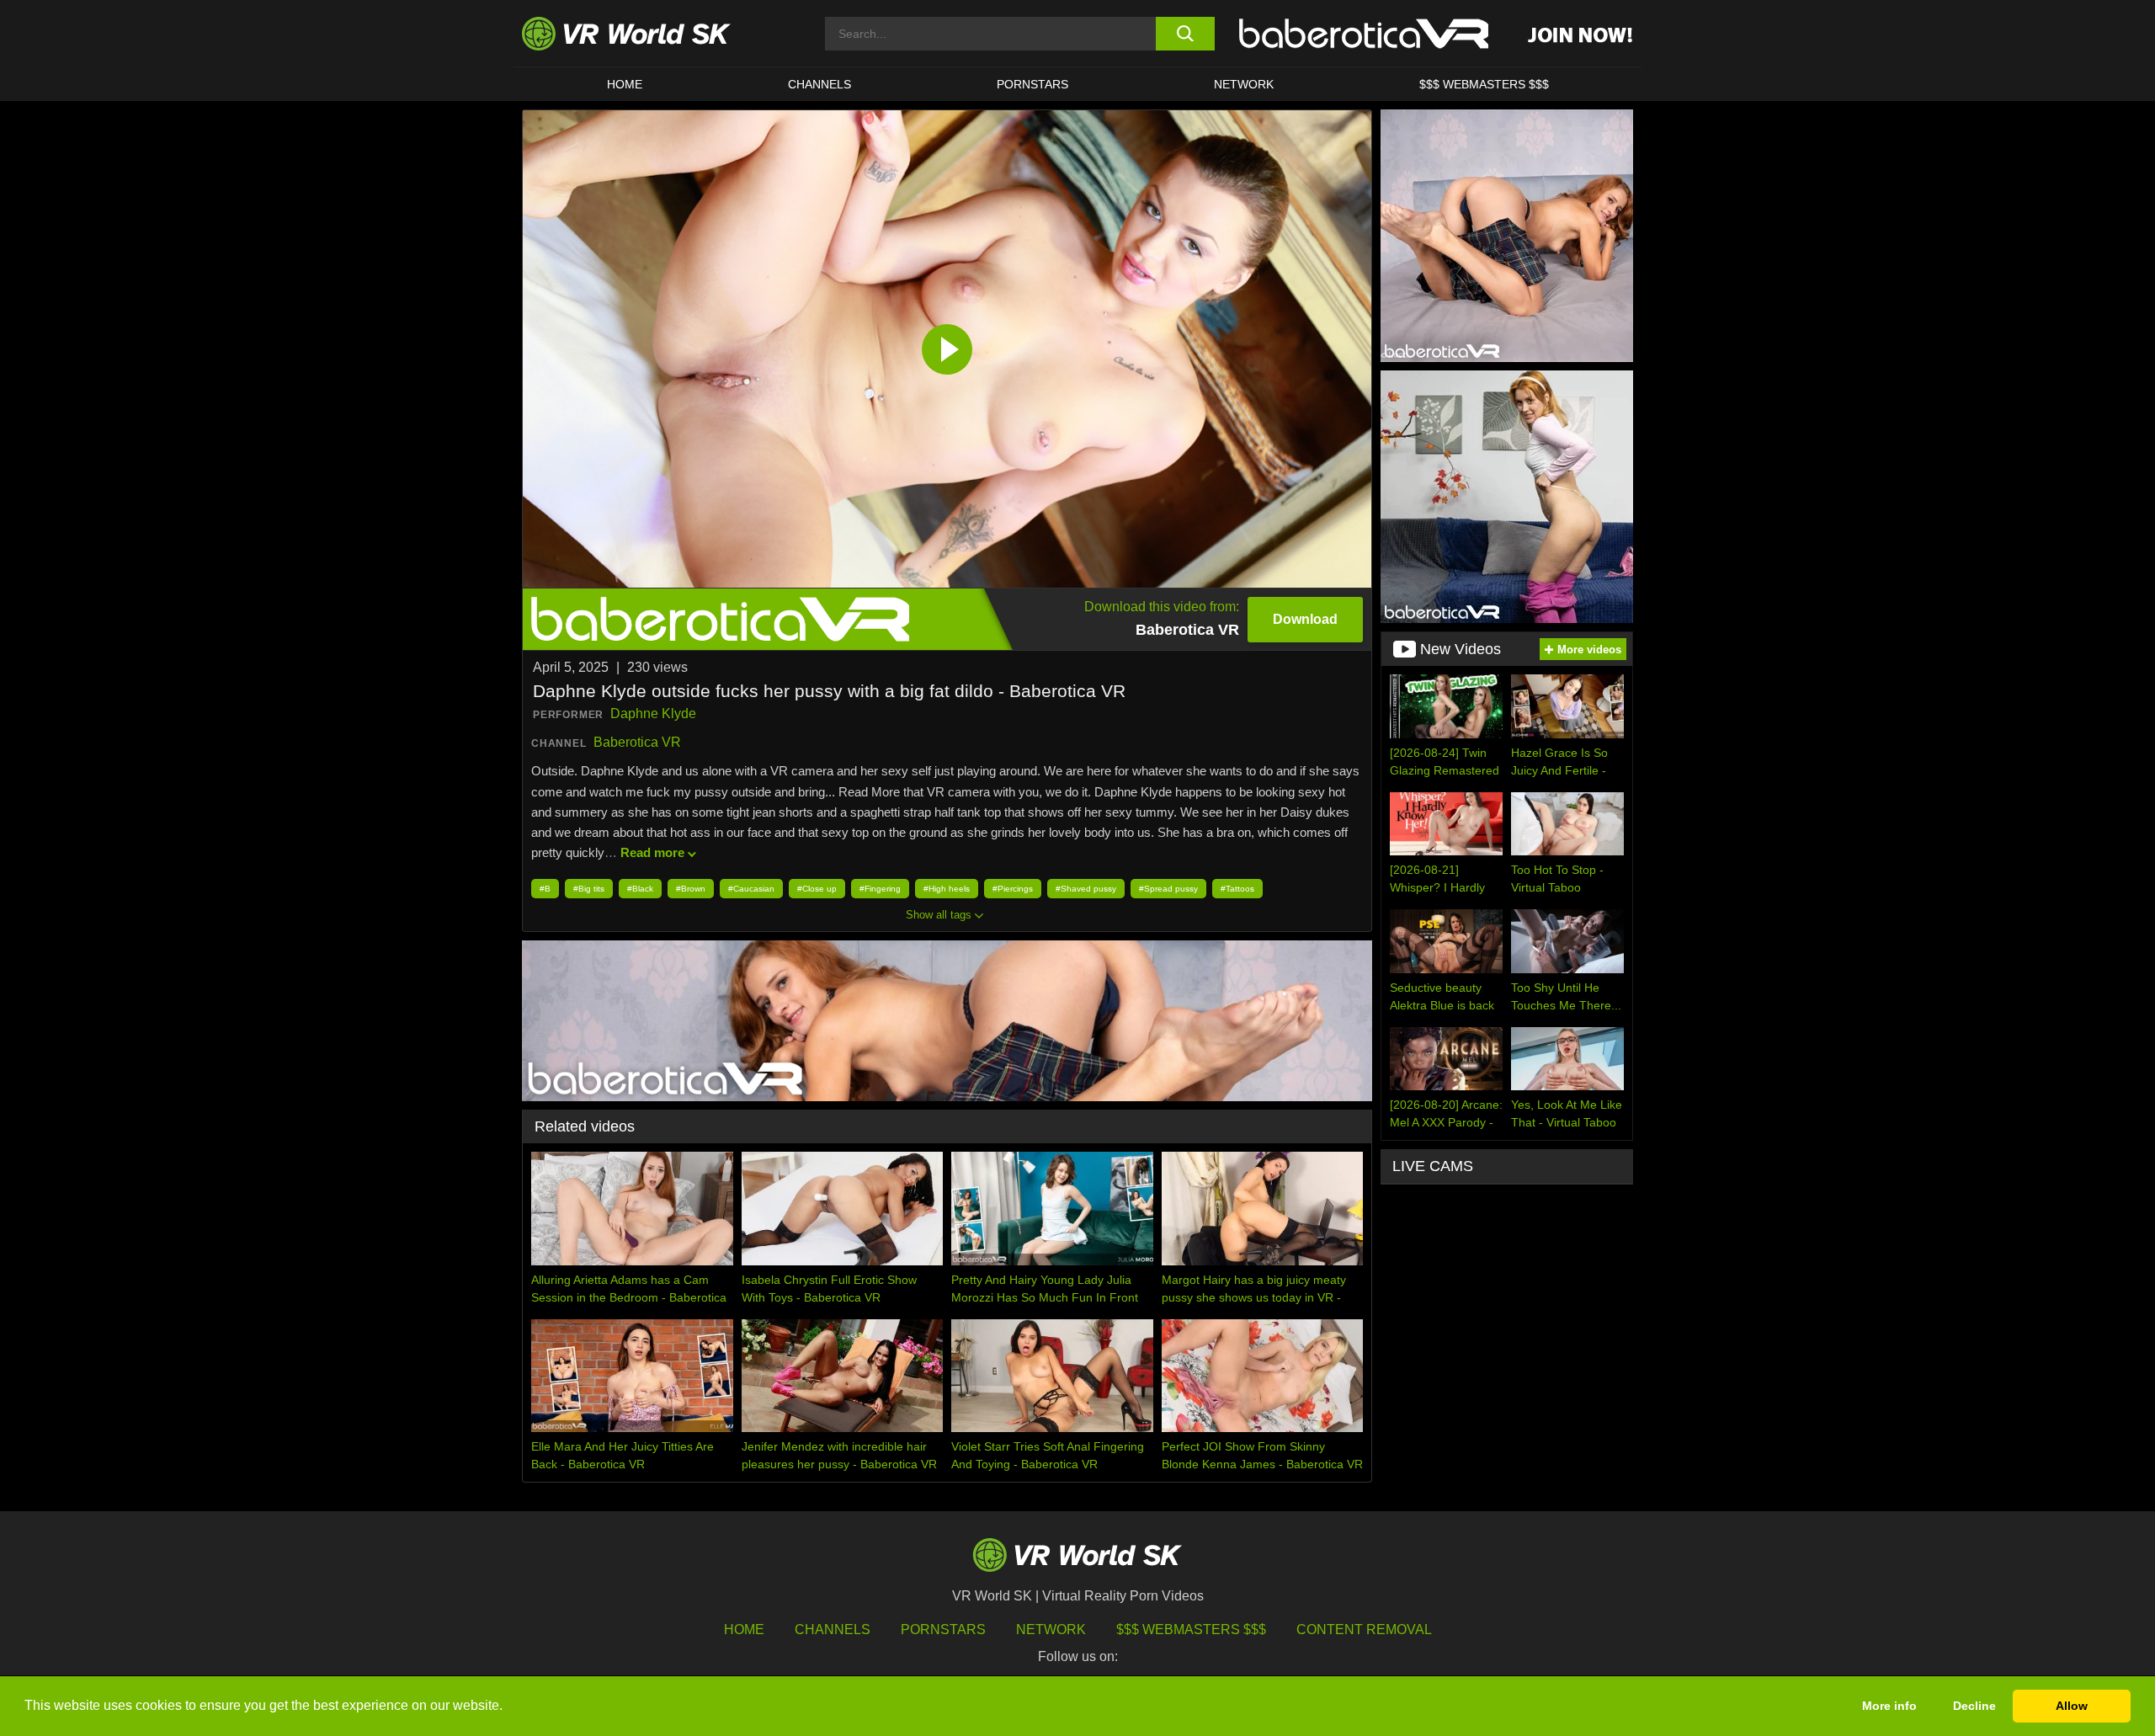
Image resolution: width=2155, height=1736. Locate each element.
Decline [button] (1974, 1706)
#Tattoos (1237, 889)
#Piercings (1013, 889)
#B (545, 889)
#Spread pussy (1168, 889)
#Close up (817, 889)
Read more (652, 852)
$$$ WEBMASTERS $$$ (1484, 84)
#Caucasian (751, 889)
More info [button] (1889, 1706)
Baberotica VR (637, 742)
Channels (819, 84)
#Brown (691, 889)
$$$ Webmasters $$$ (1191, 1629)
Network (1244, 84)
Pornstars (1032, 84)
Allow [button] (2072, 1706)
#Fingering (880, 889)
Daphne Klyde (653, 714)
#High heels (947, 889)
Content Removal (1364, 1629)
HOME (625, 84)
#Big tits (589, 889)
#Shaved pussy (1086, 889)
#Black (640, 889)
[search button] (1185, 34)
